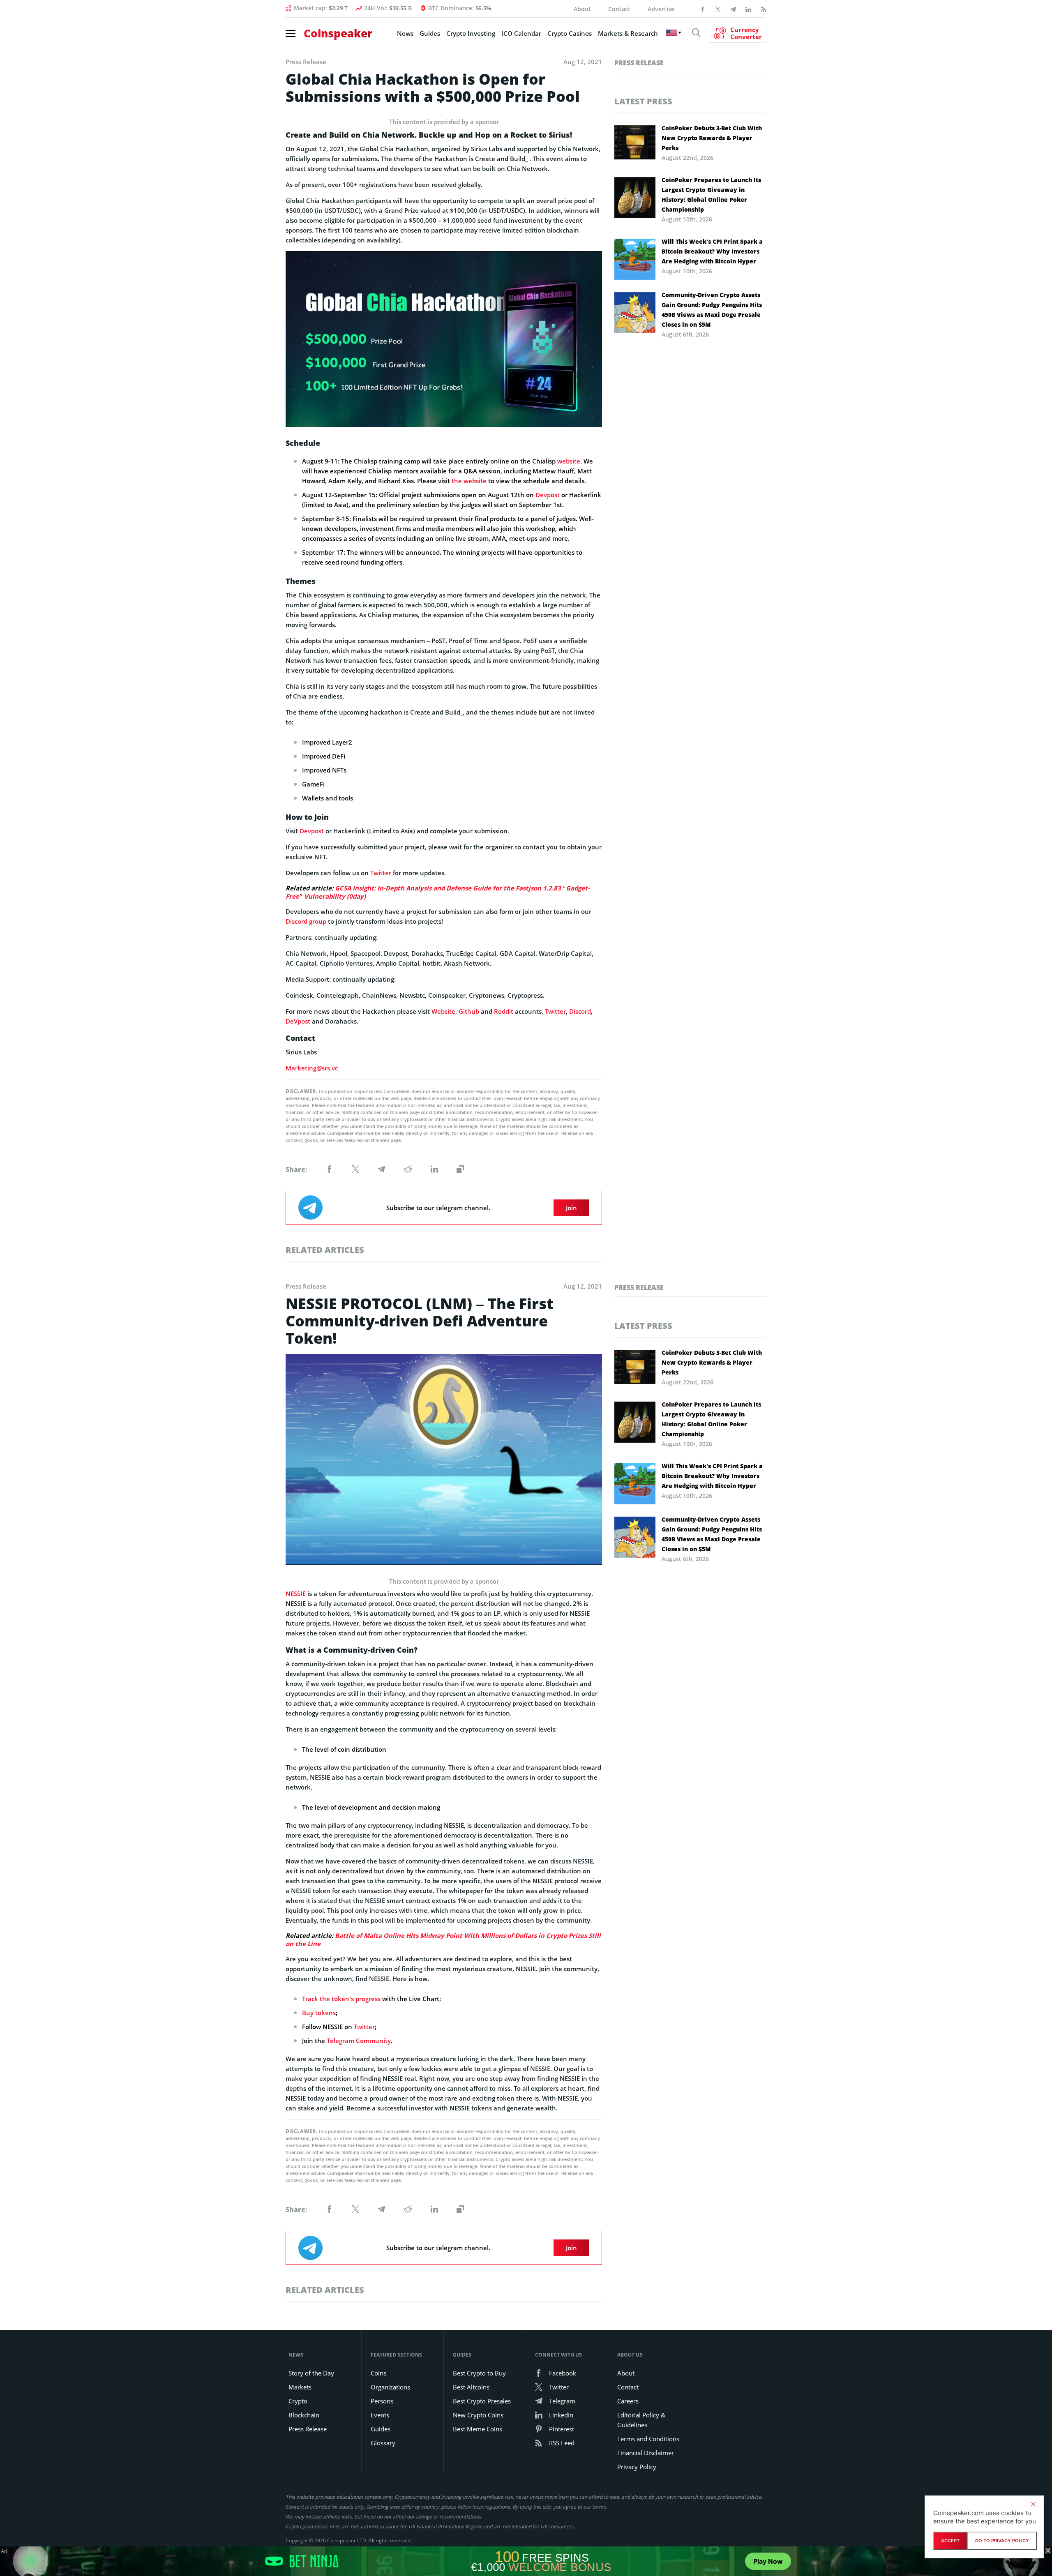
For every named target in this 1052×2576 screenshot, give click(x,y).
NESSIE (296, 1594)
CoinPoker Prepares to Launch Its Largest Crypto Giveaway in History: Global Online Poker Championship (711, 195)
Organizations (390, 2387)
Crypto (298, 2401)
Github (469, 1011)
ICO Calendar (521, 33)
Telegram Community (359, 2041)
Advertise (661, 9)
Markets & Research (628, 33)
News (405, 33)
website (569, 461)
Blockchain (304, 2415)
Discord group (306, 921)
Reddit (504, 1011)
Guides (430, 33)
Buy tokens (319, 2013)
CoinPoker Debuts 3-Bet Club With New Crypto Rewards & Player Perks (712, 138)
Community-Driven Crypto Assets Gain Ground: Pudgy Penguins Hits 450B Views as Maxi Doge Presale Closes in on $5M (712, 310)
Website (443, 1011)
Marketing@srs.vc (312, 1068)
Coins (378, 2373)
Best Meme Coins (478, 2429)
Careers (628, 2401)
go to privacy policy (1002, 2541)
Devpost (548, 495)
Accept (950, 2541)
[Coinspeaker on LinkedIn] (748, 9)
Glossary (383, 2443)
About (582, 9)
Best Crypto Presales (482, 2401)
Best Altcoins (471, 2387)
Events (380, 2415)
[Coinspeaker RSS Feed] (764, 9)
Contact (619, 9)
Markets (300, 2387)
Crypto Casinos (570, 33)
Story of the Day (311, 2373)
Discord (580, 1011)
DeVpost (298, 1021)
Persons (382, 2401)
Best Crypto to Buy (479, 2373)
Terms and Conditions (648, 2439)
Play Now (768, 2561)
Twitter (381, 873)
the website (469, 481)
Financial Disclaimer (646, 2453)
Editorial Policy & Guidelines (641, 2420)
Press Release (639, 63)
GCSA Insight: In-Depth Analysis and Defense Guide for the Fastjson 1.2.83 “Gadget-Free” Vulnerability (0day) (438, 892)
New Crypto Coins (478, 2415)
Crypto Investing (471, 33)
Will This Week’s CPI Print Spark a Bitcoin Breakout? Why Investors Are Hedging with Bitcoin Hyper (712, 251)
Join (571, 1208)
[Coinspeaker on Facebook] (703, 9)
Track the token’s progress (341, 1999)
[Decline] (1033, 2504)
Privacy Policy (637, 2467)
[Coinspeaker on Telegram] (733, 9)
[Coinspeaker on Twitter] (718, 9)
